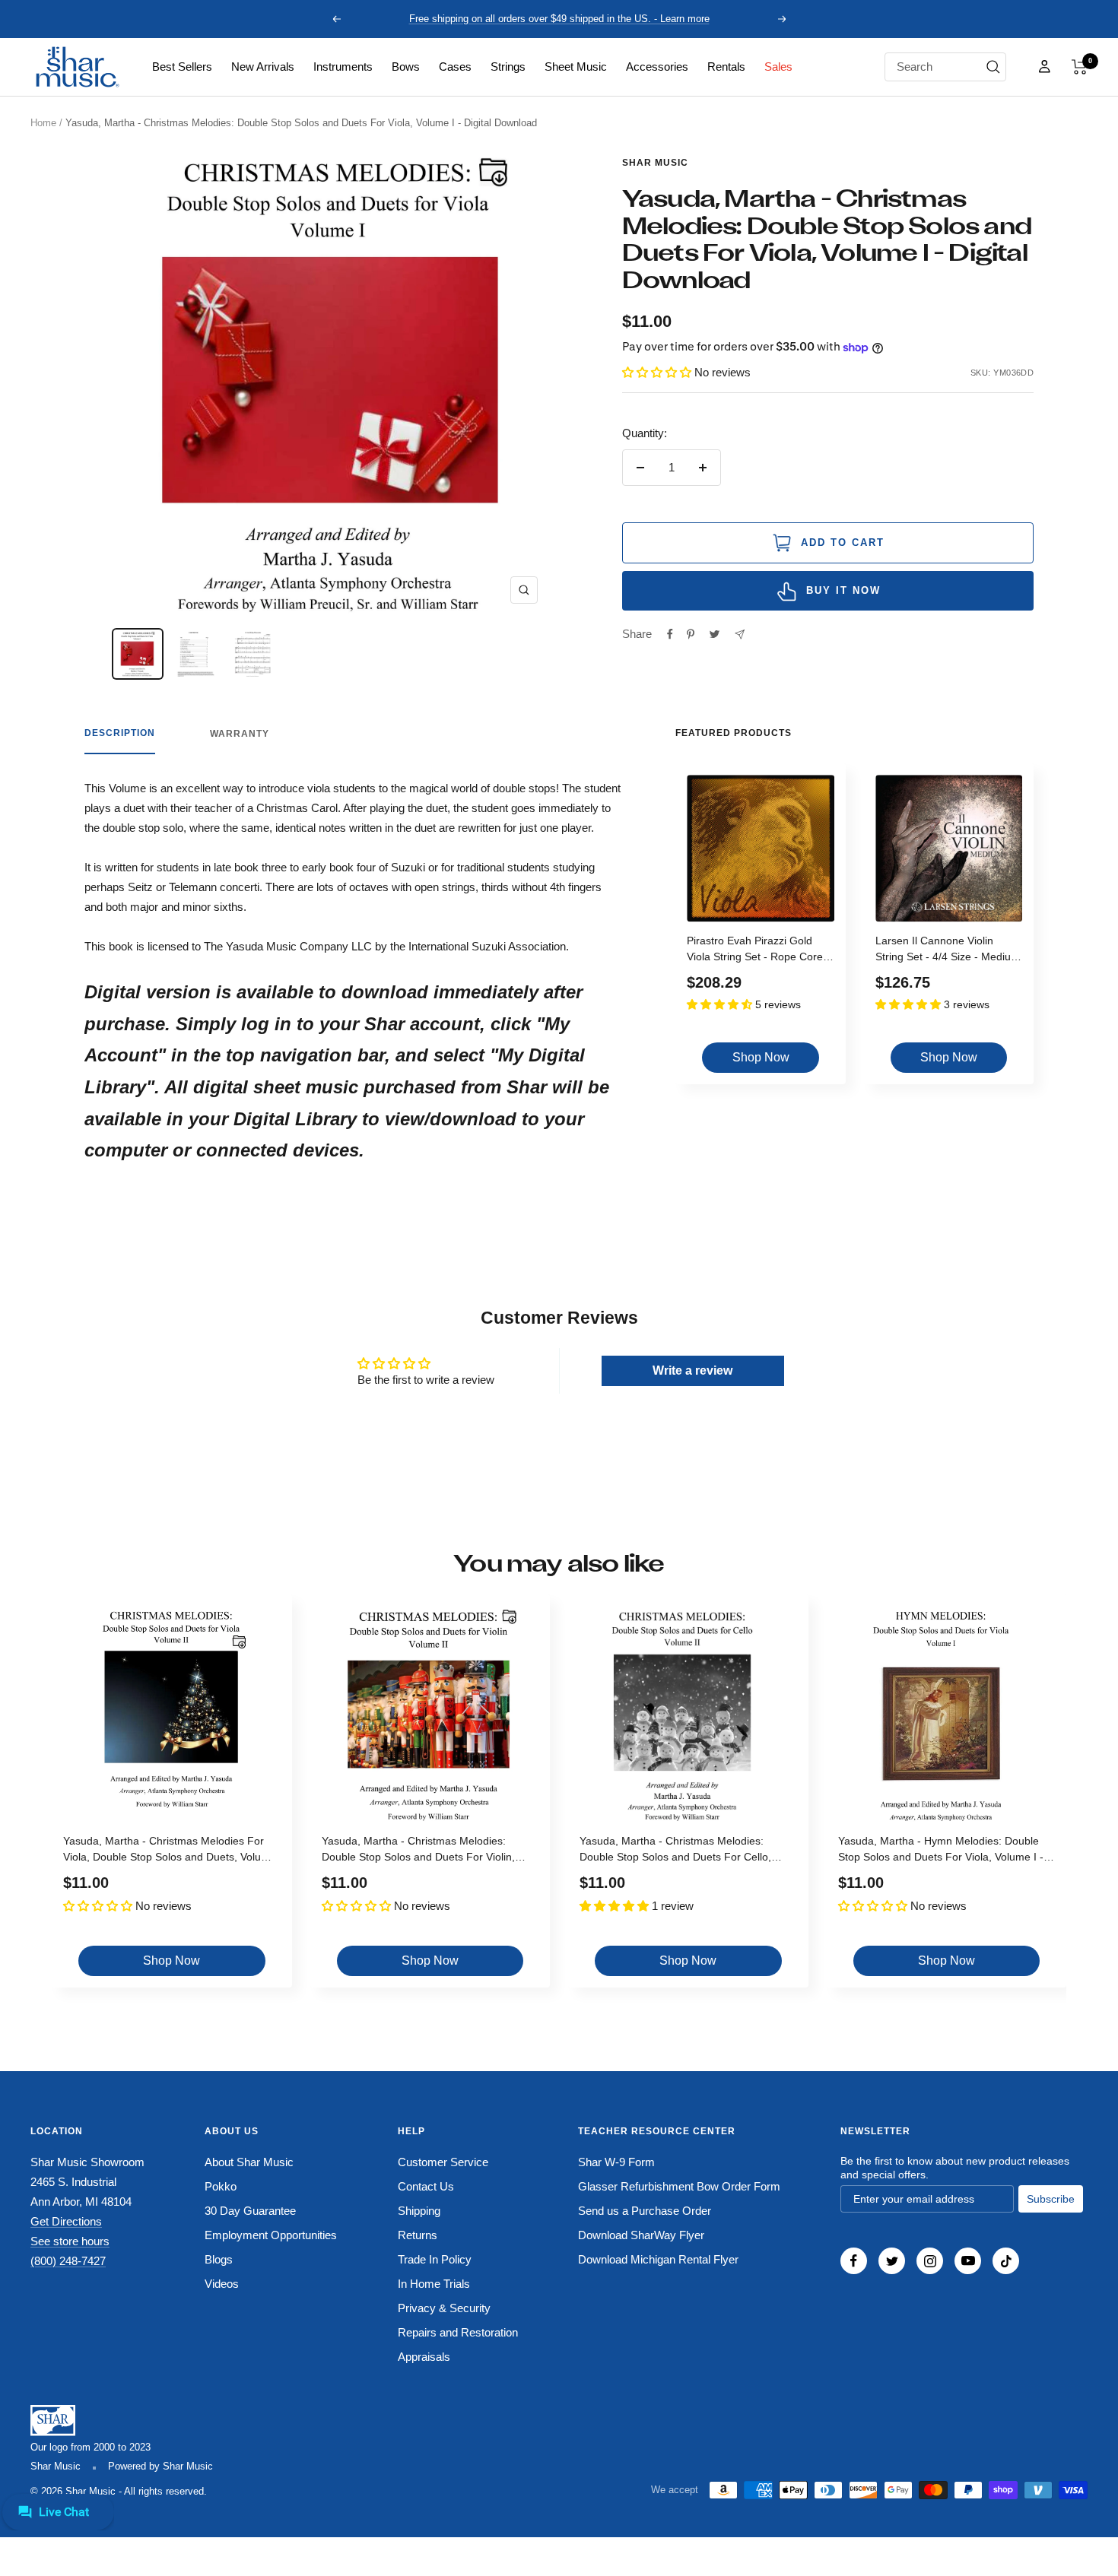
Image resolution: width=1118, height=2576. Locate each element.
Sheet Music (576, 67)
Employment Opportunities (271, 2235)
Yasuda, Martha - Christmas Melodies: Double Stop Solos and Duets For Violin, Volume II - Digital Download (418, 1851)
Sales (778, 67)
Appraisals (424, 2357)
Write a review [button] (692, 1370)
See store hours (70, 2241)
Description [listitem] (120, 733)
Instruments (343, 67)
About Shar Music (249, 2162)
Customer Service (443, 2162)
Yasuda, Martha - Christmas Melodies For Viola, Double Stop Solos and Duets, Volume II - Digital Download (170, 1851)
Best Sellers (182, 67)
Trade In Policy (435, 2259)
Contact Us (426, 2186)
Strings (508, 67)
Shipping (419, 2211)
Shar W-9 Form (616, 2162)
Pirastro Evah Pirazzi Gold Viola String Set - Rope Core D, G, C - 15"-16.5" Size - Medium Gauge (755, 951)
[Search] (993, 67)
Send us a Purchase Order (645, 2211)
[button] (1080, 67)
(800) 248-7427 (68, 2261)
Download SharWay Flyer (641, 2235)
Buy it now (843, 590)
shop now (761, 1057)
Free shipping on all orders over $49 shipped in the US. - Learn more (559, 19)
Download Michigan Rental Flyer (658, 2259)
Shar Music (655, 163)
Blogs (219, 2259)
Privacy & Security (444, 2308)
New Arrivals (263, 67)
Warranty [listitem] (240, 734)
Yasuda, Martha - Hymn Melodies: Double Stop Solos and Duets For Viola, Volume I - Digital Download (941, 1851)
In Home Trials (434, 2284)
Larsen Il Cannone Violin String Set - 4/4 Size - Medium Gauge (948, 951)
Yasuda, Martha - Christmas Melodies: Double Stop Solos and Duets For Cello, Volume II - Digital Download (675, 1851)
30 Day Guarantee (250, 2211)
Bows (406, 67)
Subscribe (1051, 2199)
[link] (182, 67)
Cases (455, 67)
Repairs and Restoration (458, 2332)
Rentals (726, 67)
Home (43, 123)
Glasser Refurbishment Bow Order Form (679, 2186)
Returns (418, 2235)
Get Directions (66, 2221)
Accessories (657, 67)
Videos (222, 2284)
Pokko (221, 2186)
